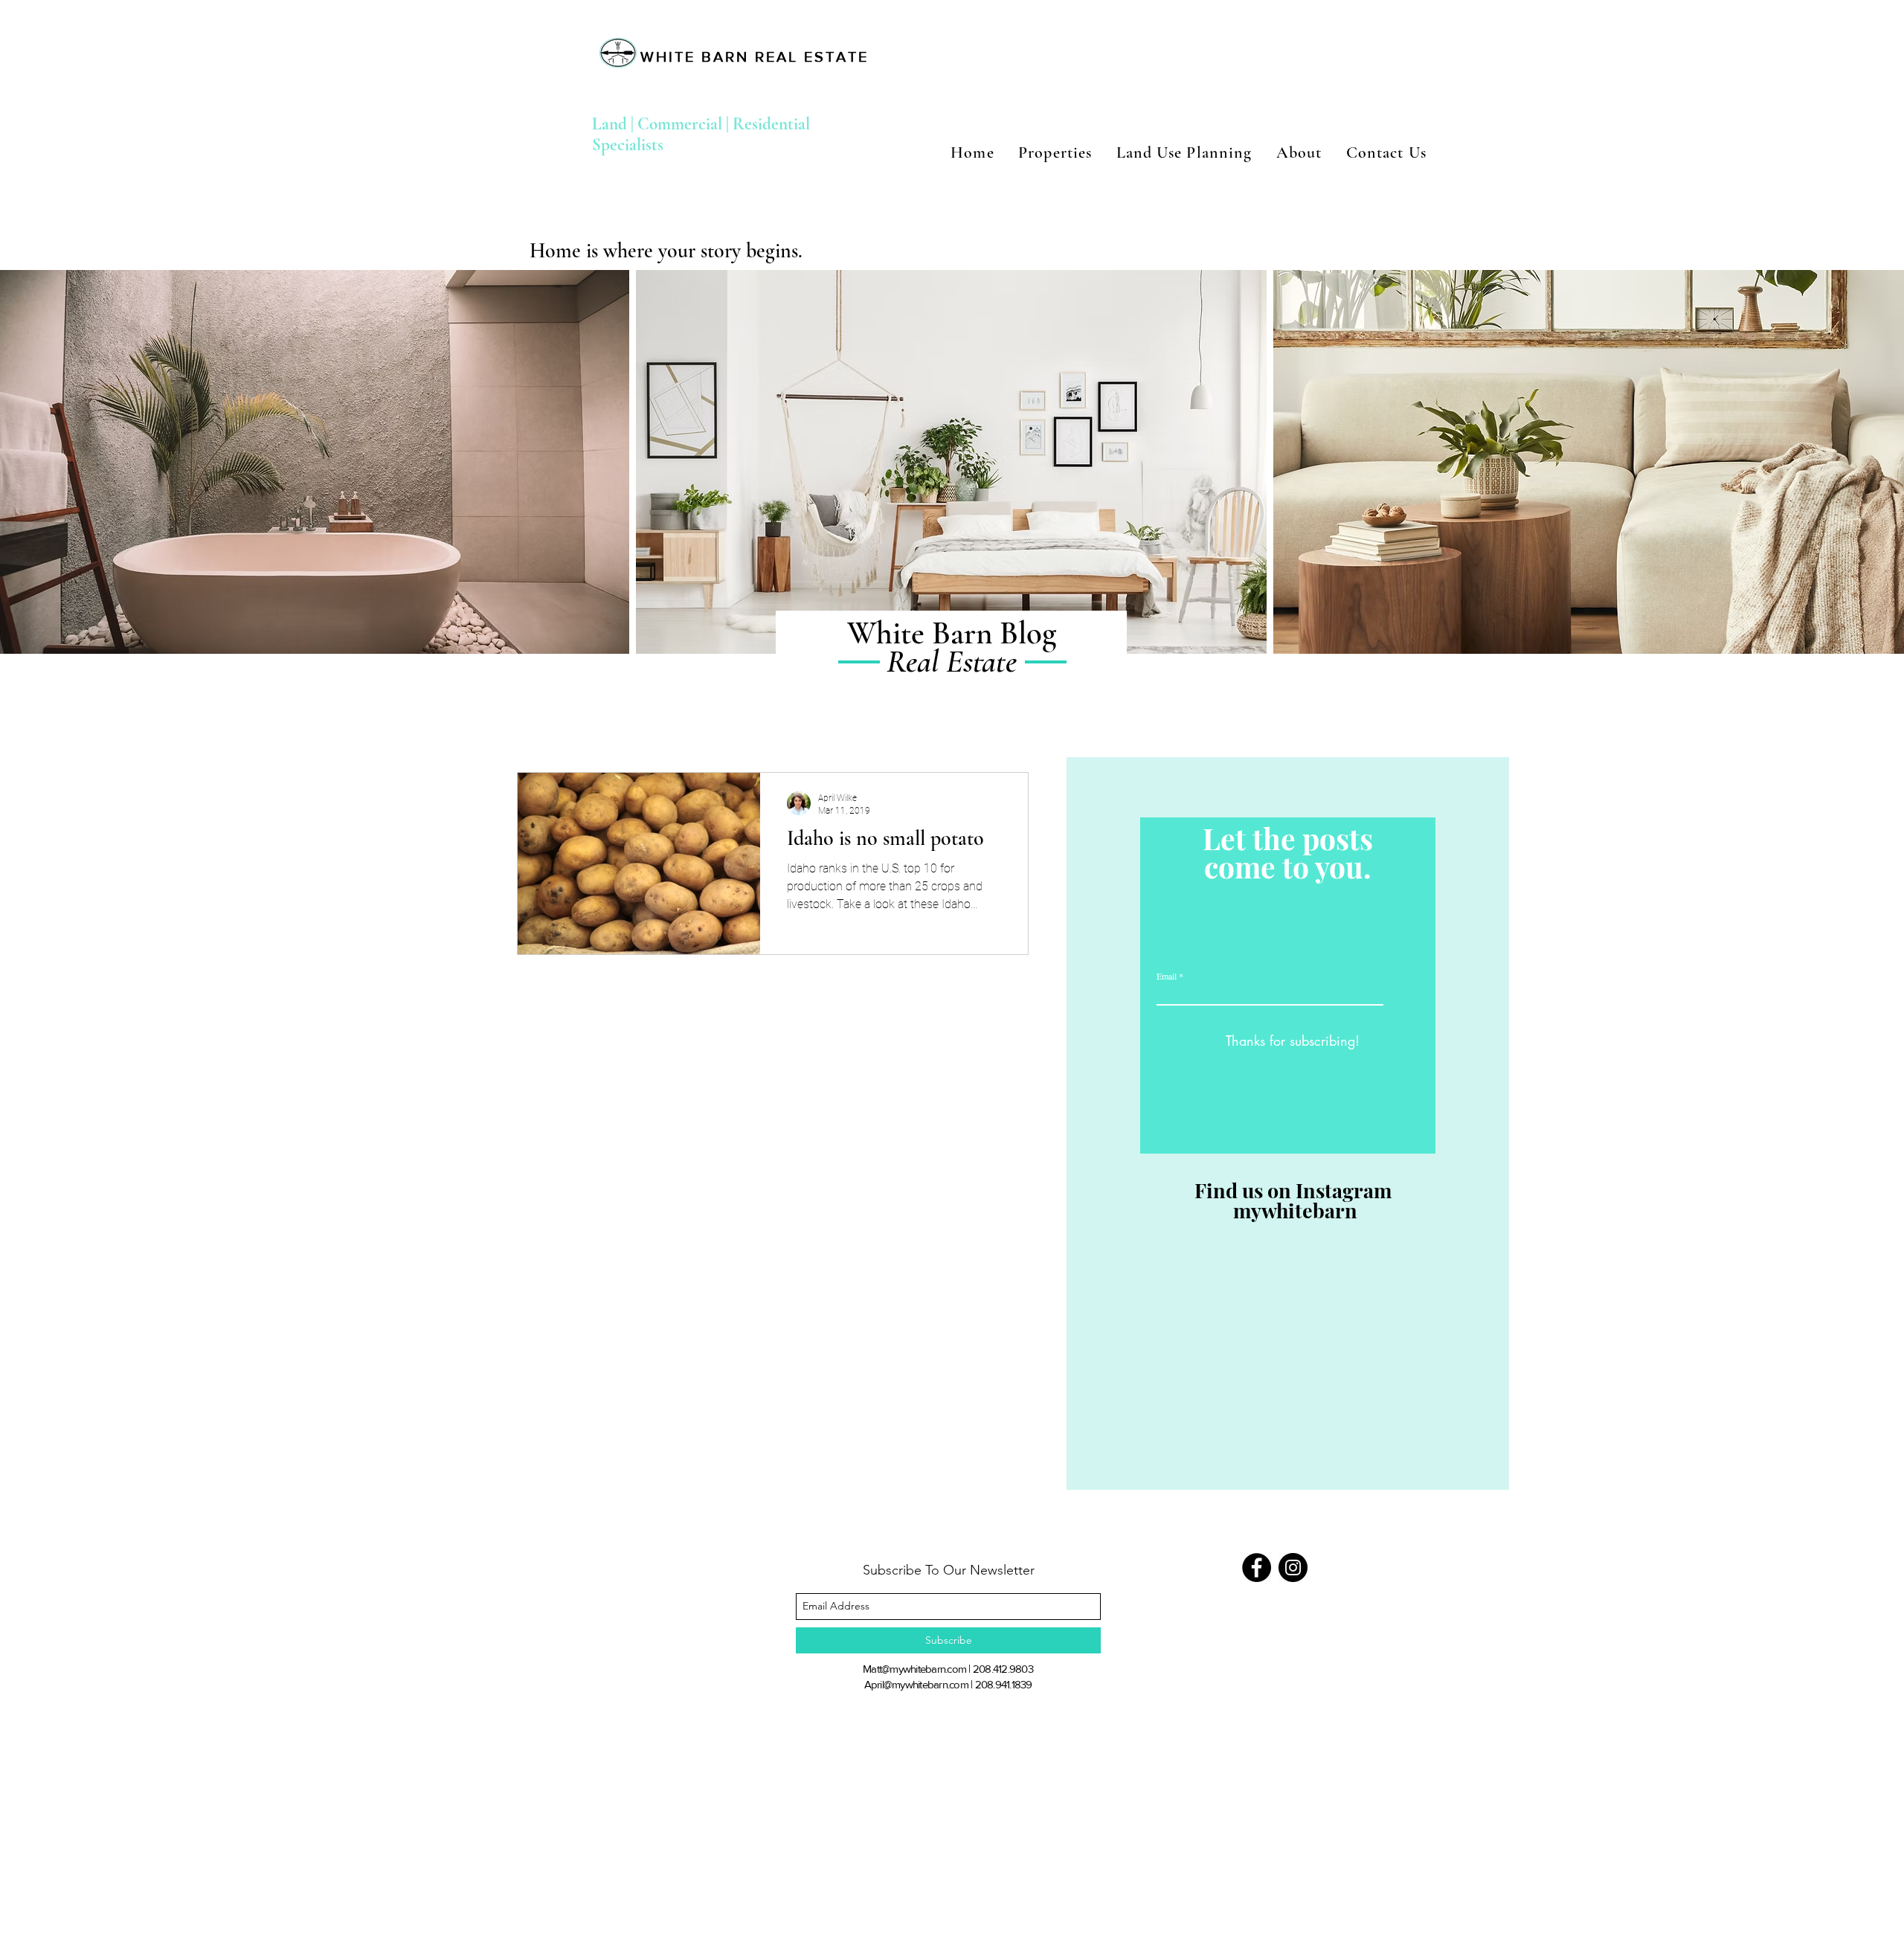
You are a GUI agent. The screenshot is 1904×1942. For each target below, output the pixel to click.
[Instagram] (1293, 1568)
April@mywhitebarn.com (916, 1684)
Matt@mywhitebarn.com (914, 1669)
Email (1167, 976)
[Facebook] (1257, 1568)
